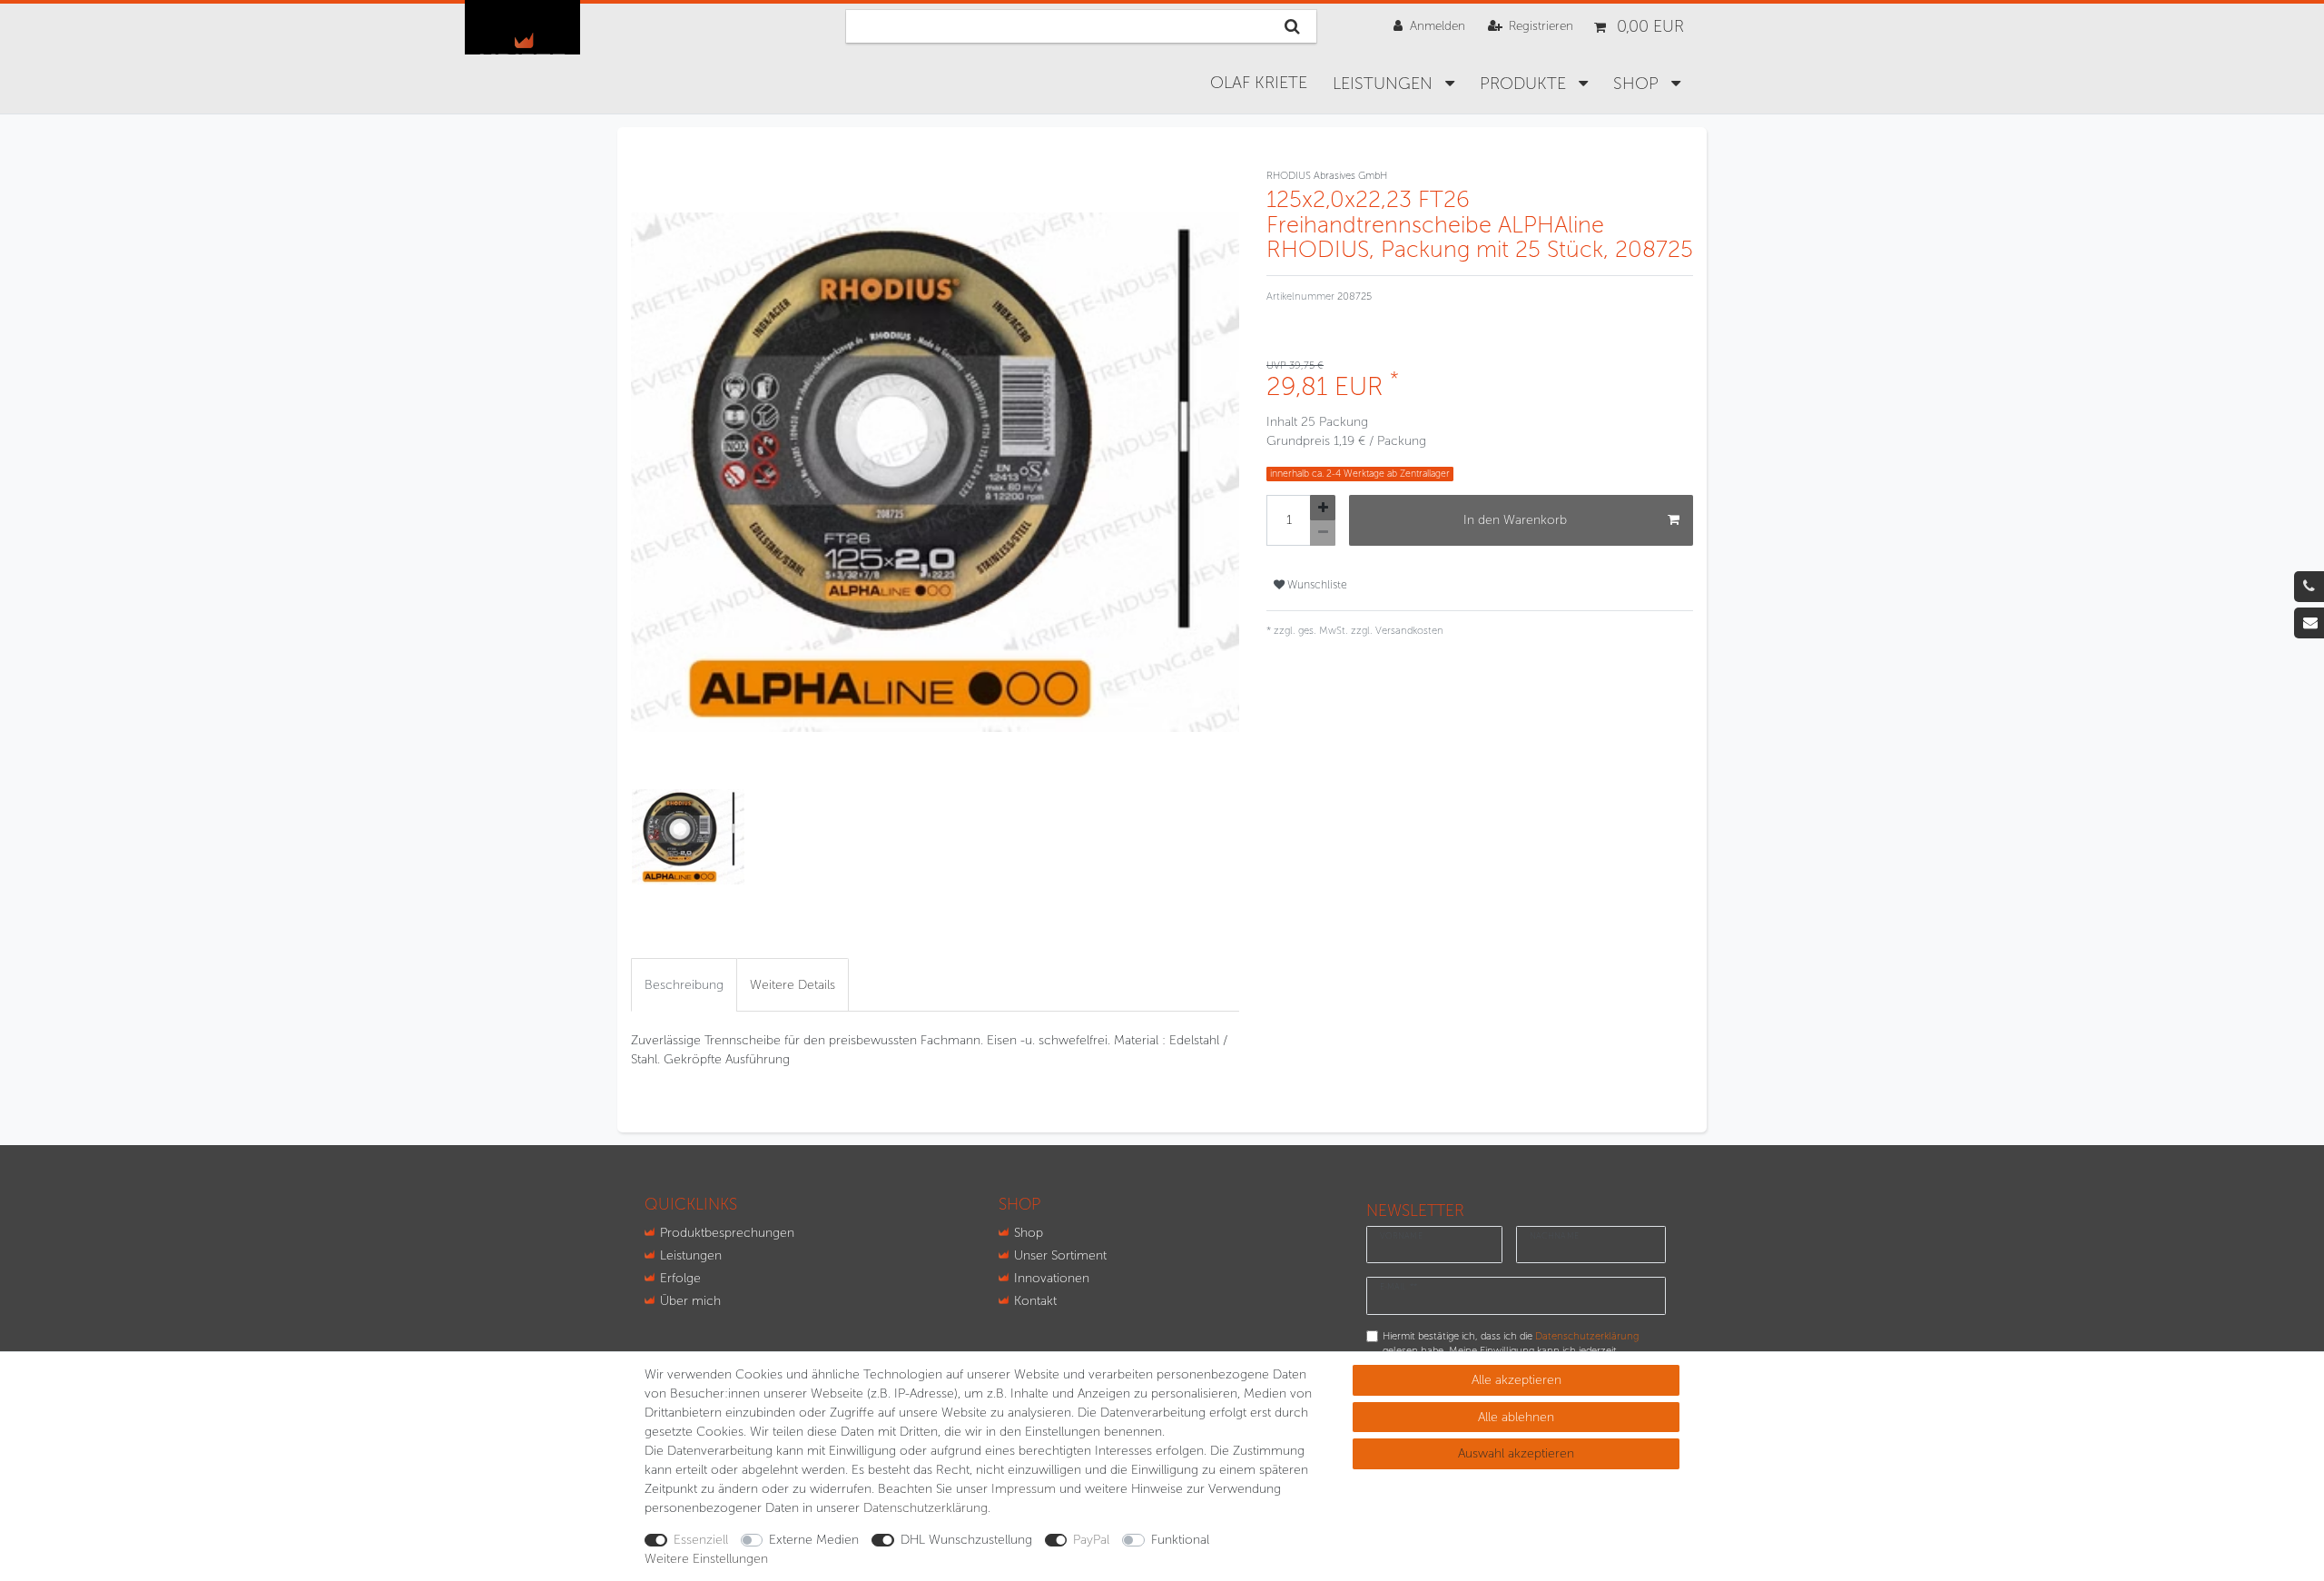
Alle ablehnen (1516, 1417)
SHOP (1638, 84)
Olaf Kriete (1259, 83)
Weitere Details (793, 985)
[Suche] (1292, 26)
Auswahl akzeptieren (1516, 1453)
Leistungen (1385, 84)
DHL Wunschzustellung (966, 1540)
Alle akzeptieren (1517, 1380)
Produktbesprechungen (727, 1233)
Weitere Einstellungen (706, 1559)
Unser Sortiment (1060, 1255)
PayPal (1091, 1540)
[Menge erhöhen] (1323, 508)
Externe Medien (814, 1540)
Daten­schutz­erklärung (926, 1508)
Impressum (1024, 1489)
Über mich (690, 1301)
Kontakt (1035, 1301)
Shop (1029, 1233)
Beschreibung (684, 985)
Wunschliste (1316, 584)
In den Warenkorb (1515, 520)
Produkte (1525, 84)
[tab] (684, 985)
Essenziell (701, 1540)
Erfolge (680, 1278)
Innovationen (1052, 1278)
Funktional (1180, 1540)
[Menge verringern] (1323, 533)
